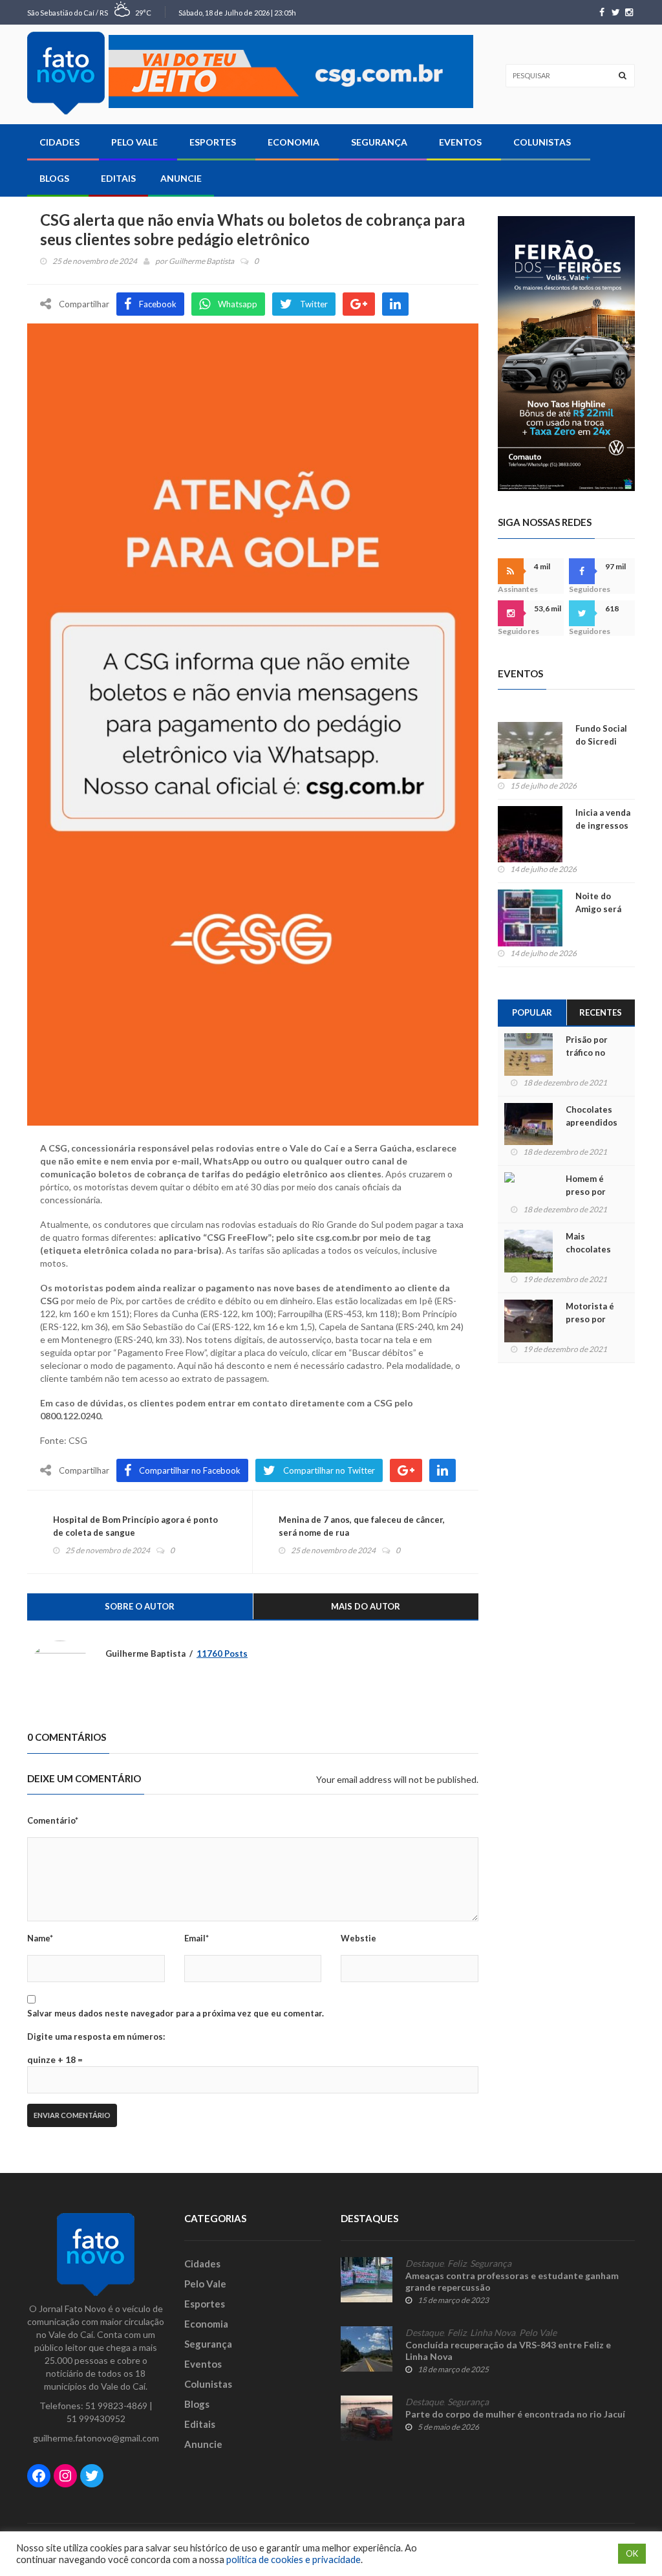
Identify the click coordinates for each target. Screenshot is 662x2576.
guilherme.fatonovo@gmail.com (96, 2438)
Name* (40, 1938)
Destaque (424, 2264)
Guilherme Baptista (201, 261)
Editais (118, 178)
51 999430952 (96, 2418)
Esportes (213, 142)
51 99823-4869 (116, 2406)
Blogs (54, 178)
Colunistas (542, 142)
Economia (294, 142)
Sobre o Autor (140, 1606)
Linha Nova (493, 2333)
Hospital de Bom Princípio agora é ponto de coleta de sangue (135, 1526)
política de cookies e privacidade (294, 2560)
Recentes (601, 1012)
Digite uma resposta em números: (96, 2036)
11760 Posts (222, 1654)
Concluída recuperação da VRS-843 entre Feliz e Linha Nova (508, 2351)
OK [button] (632, 2553)
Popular (532, 1012)
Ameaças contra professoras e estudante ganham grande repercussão (512, 2281)
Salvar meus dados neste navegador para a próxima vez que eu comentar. (176, 2013)
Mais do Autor (366, 1606)
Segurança (379, 142)
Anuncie (181, 178)
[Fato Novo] (66, 73)
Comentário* (53, 1820)
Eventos (460, 142)
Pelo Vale (134, 142)
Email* (197, 1938)
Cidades (59, 142)
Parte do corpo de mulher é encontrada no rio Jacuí (515, 2414)
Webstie (358, 1938)
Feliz (457, 2264)
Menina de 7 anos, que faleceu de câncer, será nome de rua (362, 1526)
